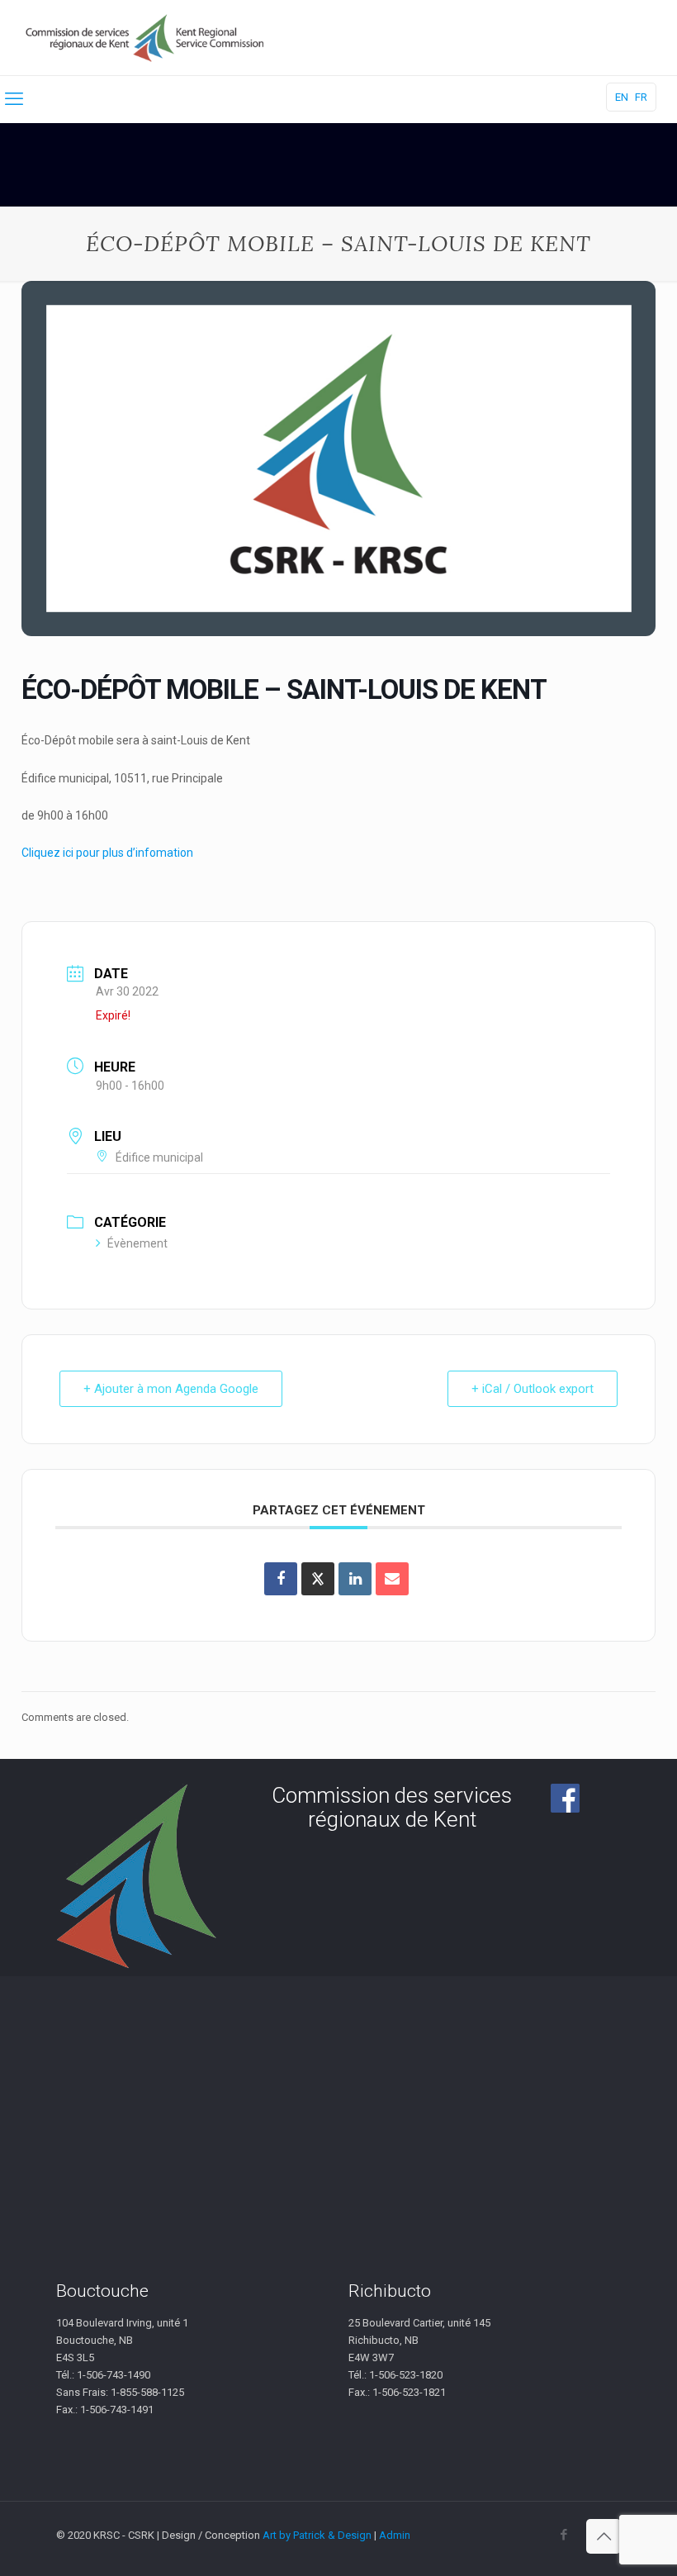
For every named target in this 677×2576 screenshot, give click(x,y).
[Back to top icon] (604, 2536)
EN (622, 97)
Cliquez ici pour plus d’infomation (107, 853)
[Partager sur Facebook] (281, 1579)
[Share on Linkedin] (355, 1579)
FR (641, 97)
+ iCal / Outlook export (533, 1389)
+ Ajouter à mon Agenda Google (171, 1389)
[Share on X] (318, 1579)
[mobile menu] (14, 99)
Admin (395, 2535)
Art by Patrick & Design (317, 2535)
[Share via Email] (392, 1579)
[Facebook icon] (563, 2535)
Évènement (137, 1243)
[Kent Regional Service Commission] (146, 38)
